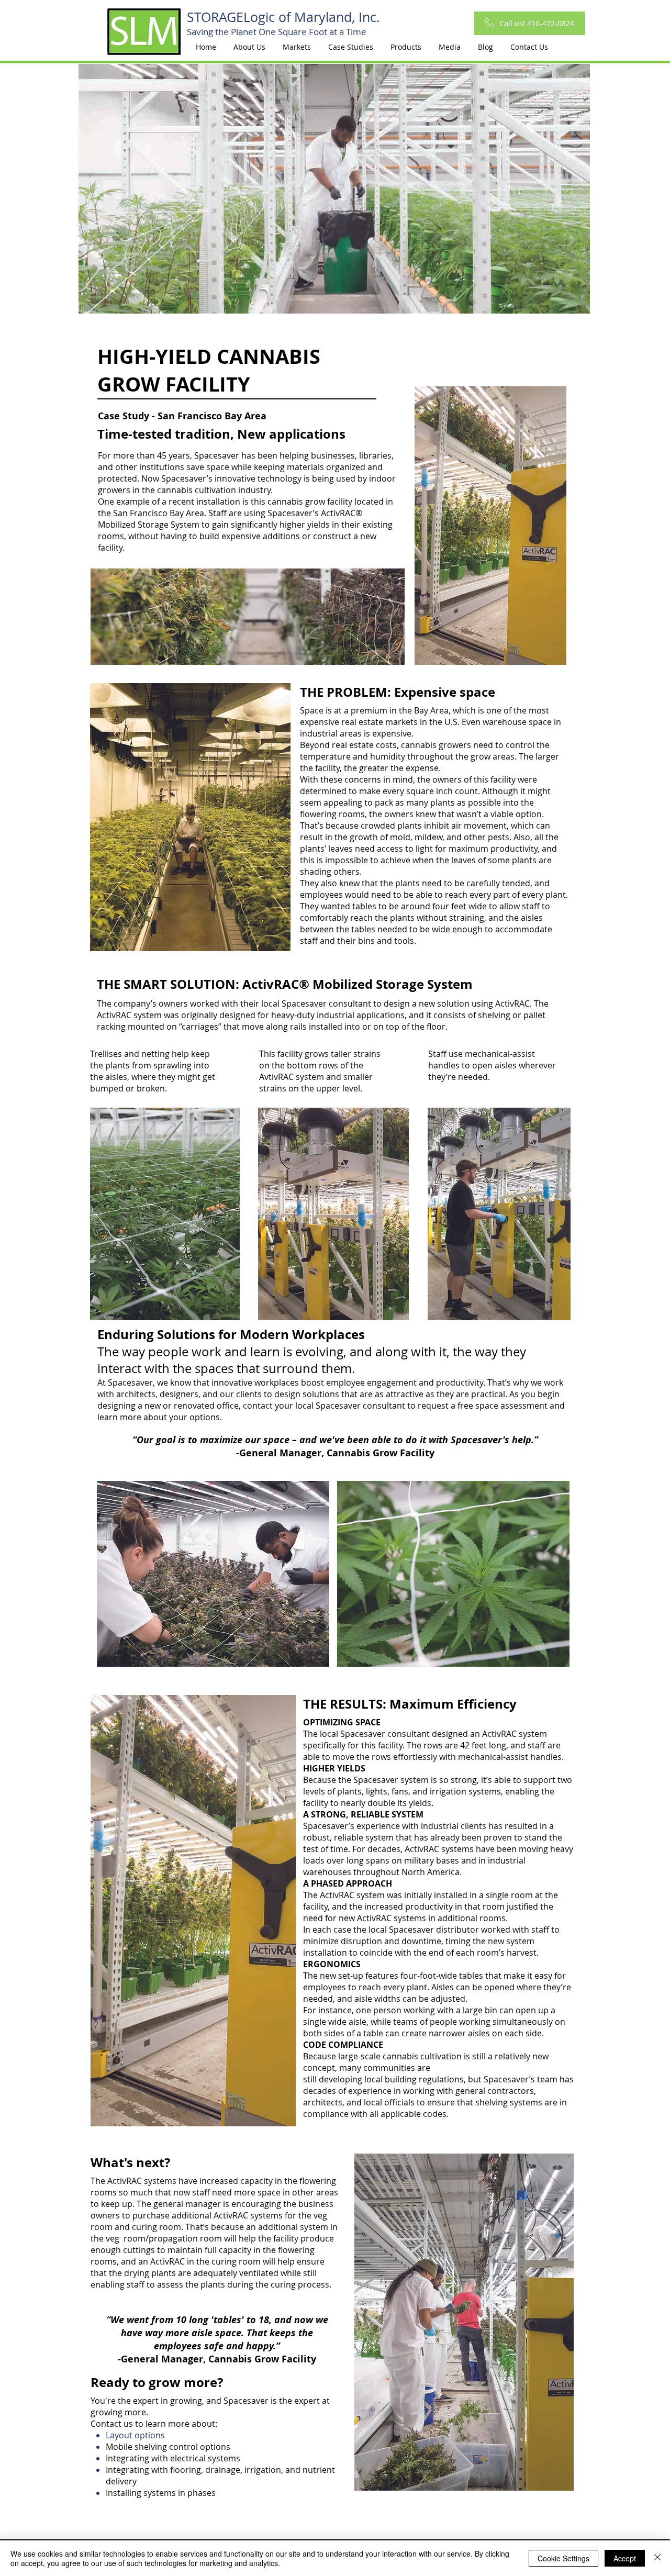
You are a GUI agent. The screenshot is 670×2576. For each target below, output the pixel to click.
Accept (625, 2558)
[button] (297, 47)
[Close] (657, 2558)
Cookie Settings (563, 2558)
